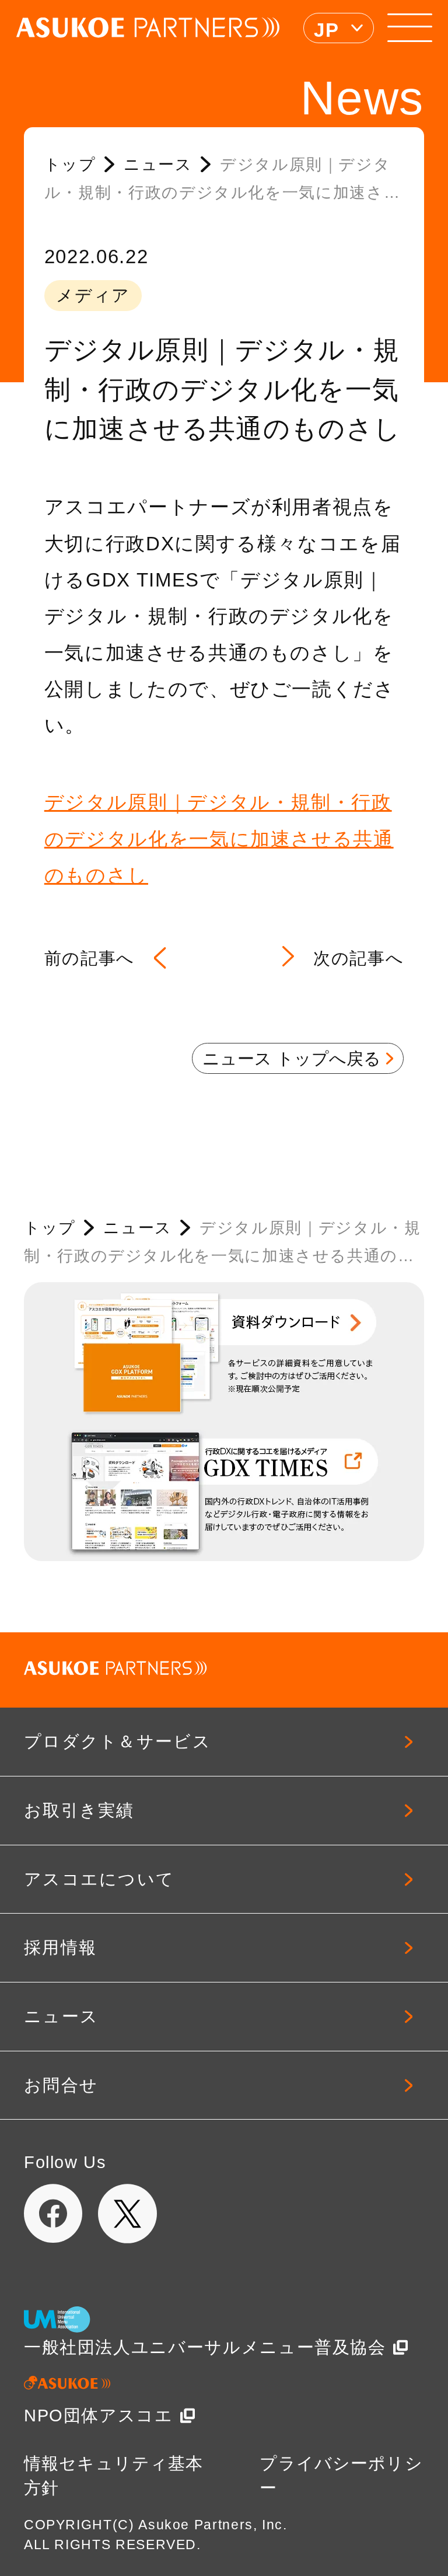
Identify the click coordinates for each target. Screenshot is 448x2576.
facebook (54, 2214)
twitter (128, 2214)
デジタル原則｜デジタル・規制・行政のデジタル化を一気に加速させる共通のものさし (219, 839)
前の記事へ (90, 958)
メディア (93, 295)
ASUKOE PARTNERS (148, 28)
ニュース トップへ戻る (292, 1059)
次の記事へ (358, 958)
